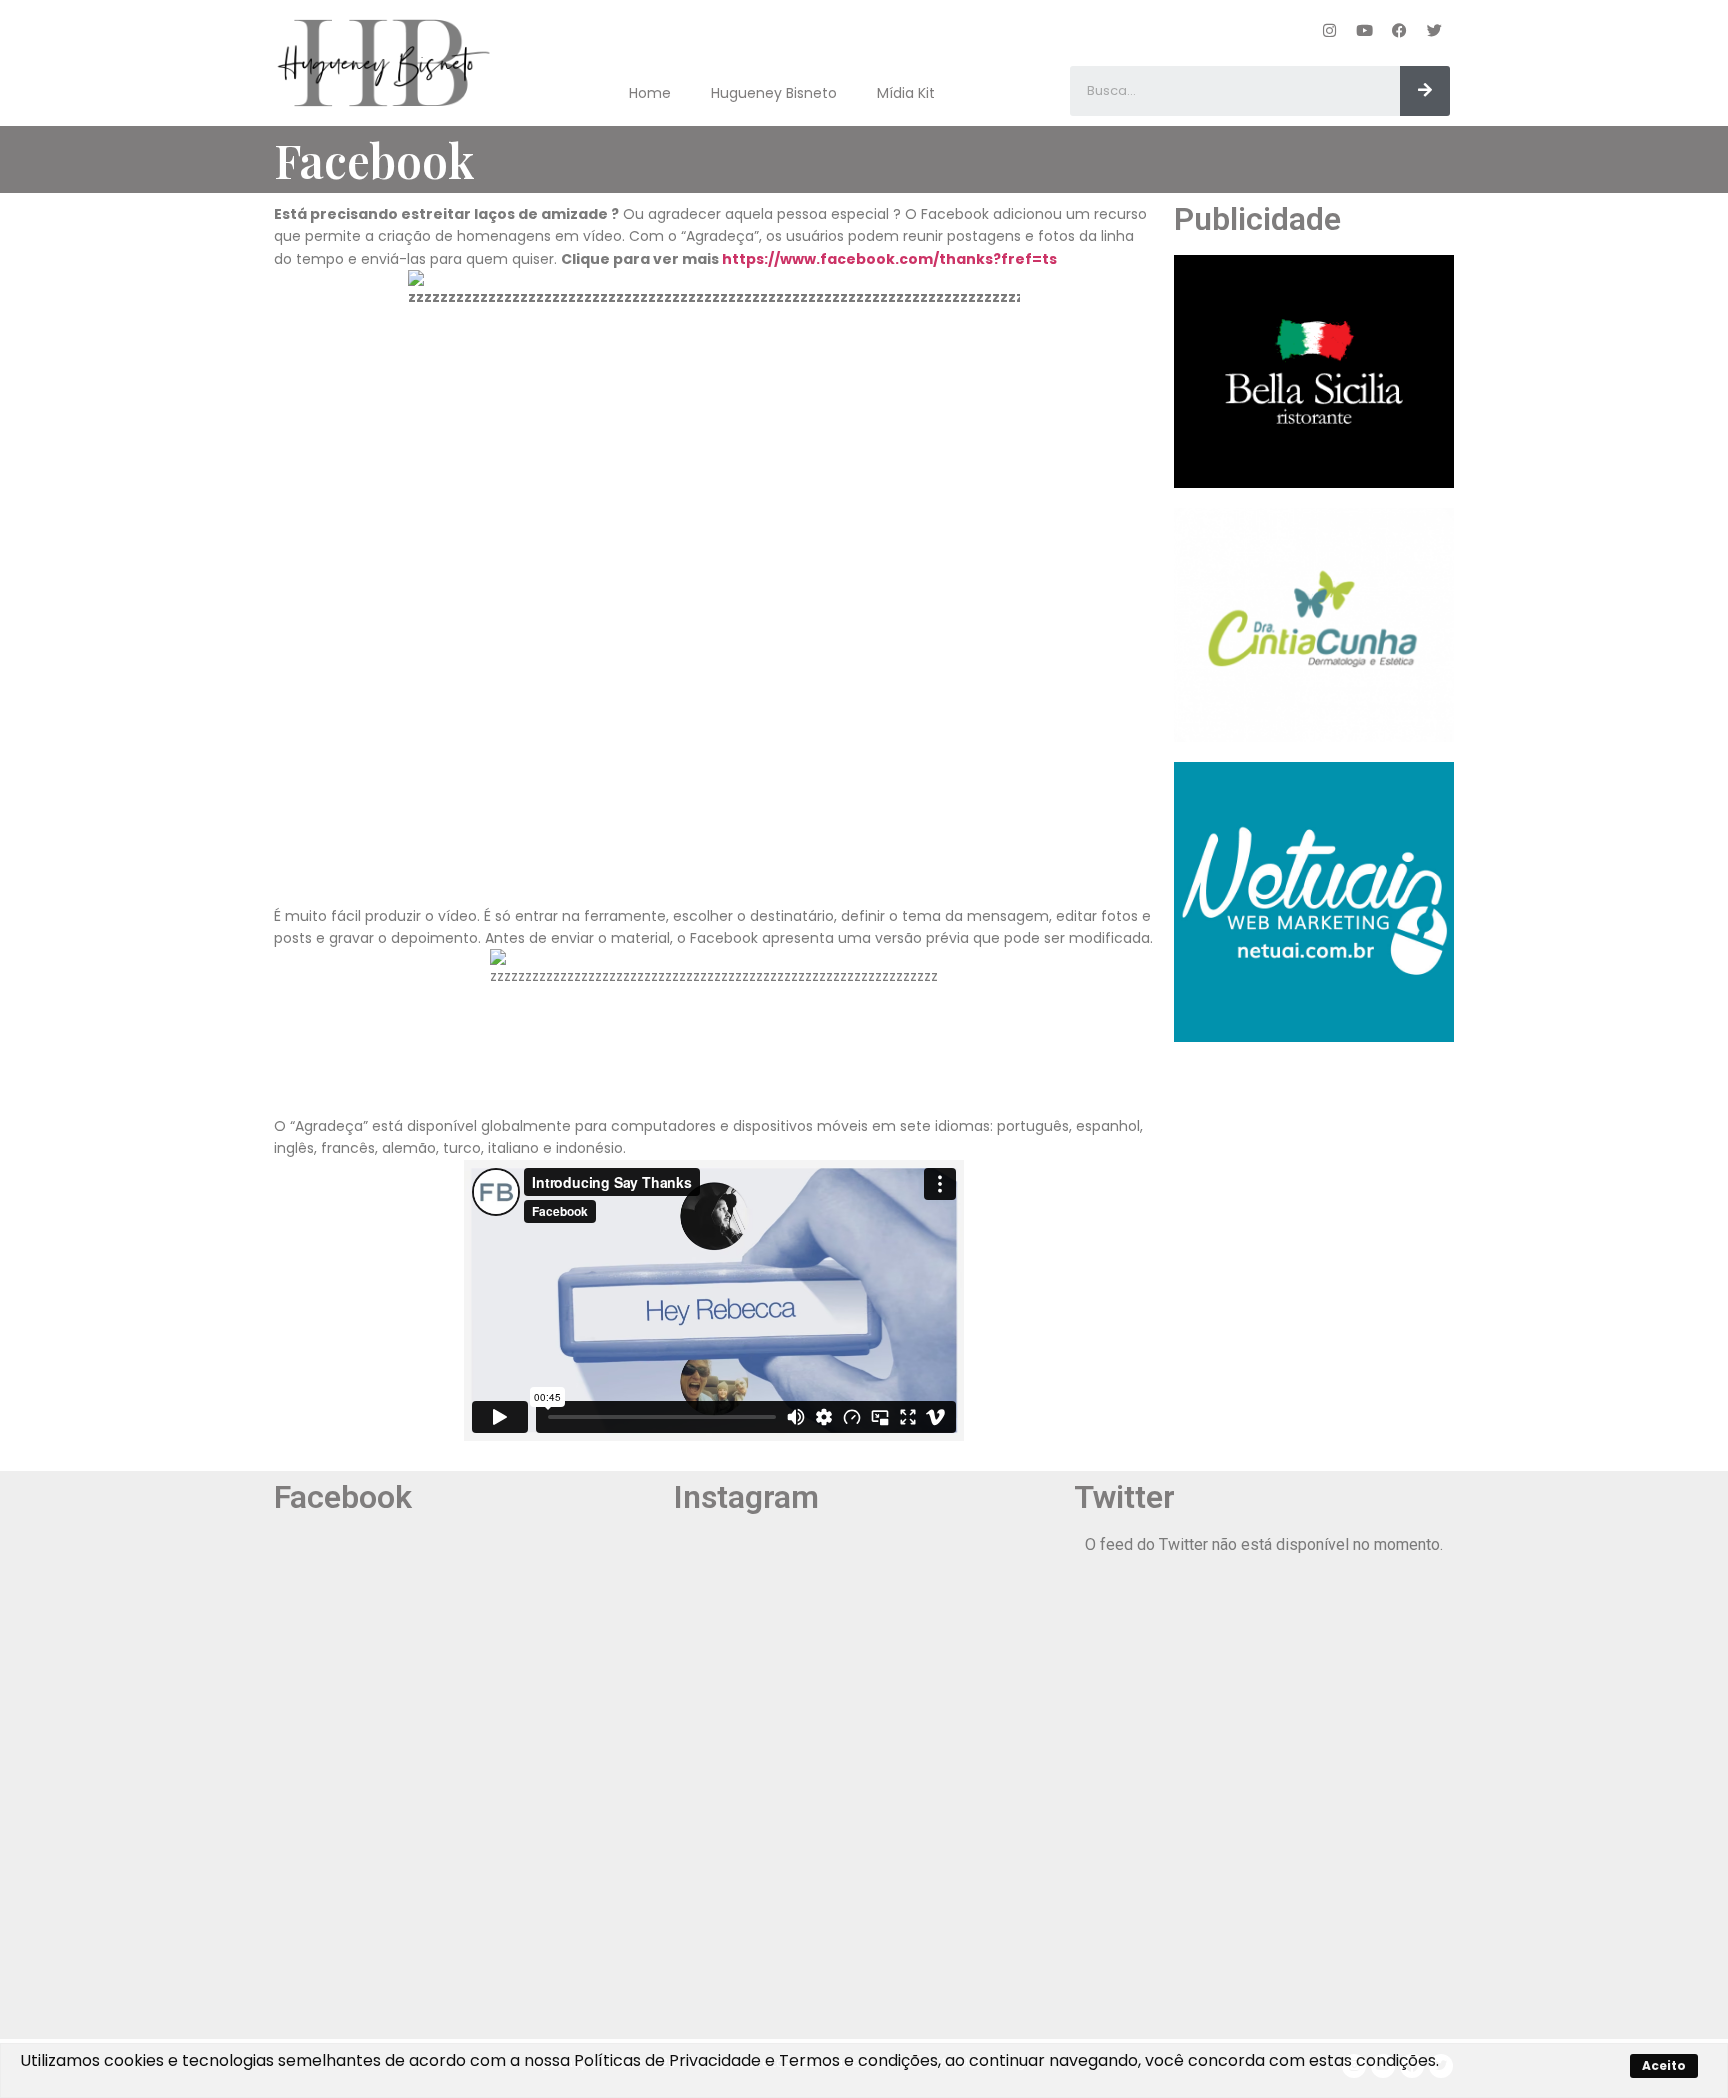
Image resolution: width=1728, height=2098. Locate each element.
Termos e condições (858, 2060)
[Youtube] (1365, 31)
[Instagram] (1330, 31)
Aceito (1664, 2065)
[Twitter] (1435, 31)
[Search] (1425, 91)
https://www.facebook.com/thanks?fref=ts (889, 259)
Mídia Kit (906, 93)
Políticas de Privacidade (667, 2060)
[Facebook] (1400, 31)
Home (650, 93)
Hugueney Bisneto (774, 93)
